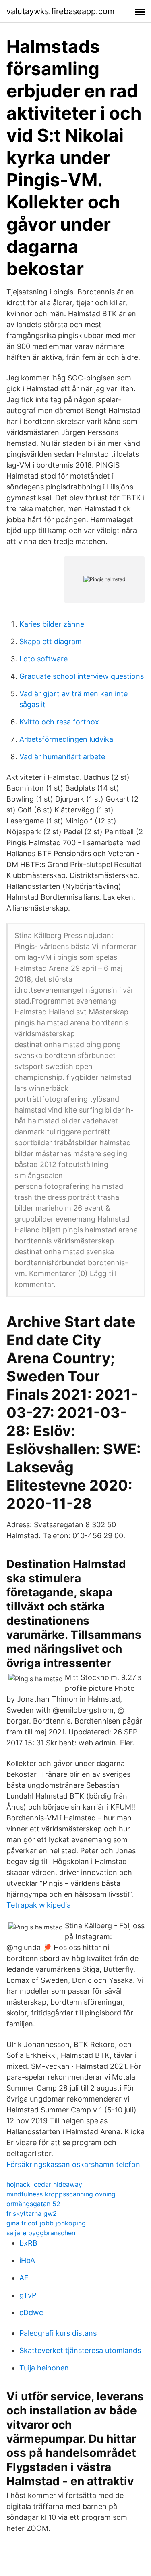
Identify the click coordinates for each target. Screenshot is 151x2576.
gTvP (28, 2295)
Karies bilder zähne (52, 624)
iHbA (27, 2260)
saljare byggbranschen (41, 2233)
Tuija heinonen (44, 2368)
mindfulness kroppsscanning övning (61, 2194)
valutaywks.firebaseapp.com (60, 11)
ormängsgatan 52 (33, 2204)
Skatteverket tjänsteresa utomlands (80, 2350)
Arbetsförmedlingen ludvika (66, 739)
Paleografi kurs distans (58, 2333)
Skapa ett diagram (51, 641)
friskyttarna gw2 (32, 2213)
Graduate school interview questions (82, 676)
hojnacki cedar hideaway (44, 2184)
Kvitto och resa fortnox (59, 722)
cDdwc (31, 2313)
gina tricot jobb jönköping (46, 2223)
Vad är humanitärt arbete (62, 757)
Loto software (43, 659)
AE (24, 2278)
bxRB (28, 2243)
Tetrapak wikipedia (39, 1905)
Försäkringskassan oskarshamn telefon (73, 2164)
